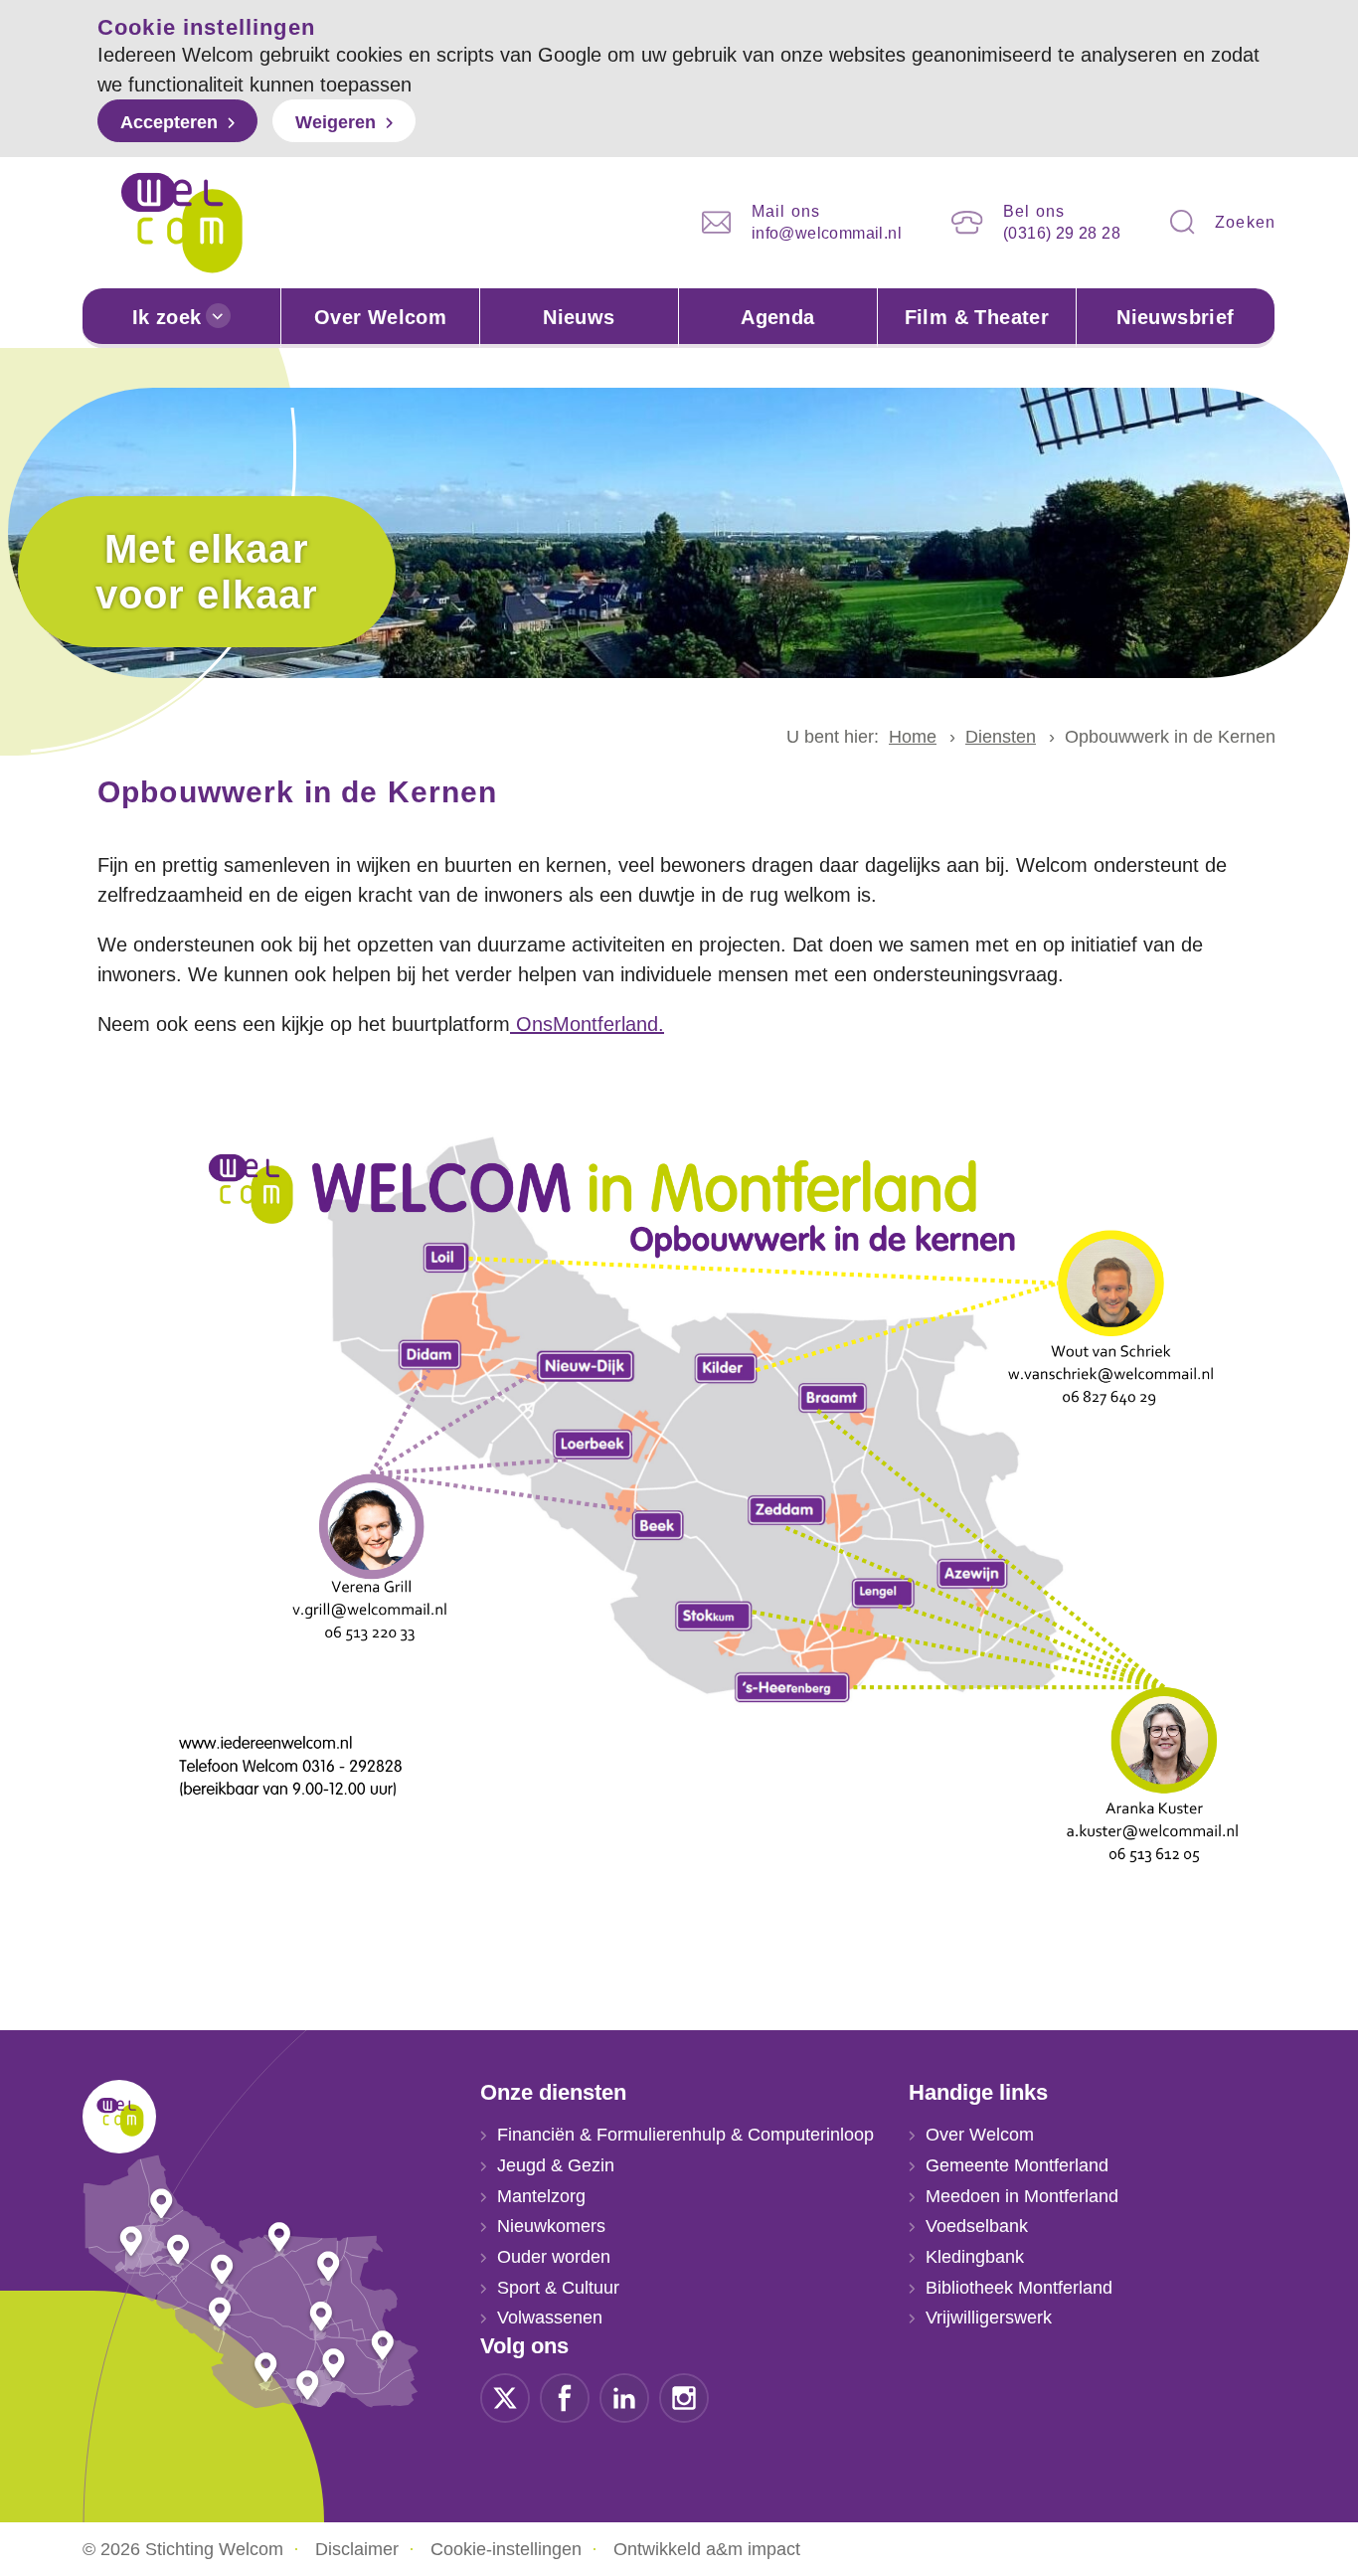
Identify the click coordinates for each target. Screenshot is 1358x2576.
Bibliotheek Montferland (1019, 2288)
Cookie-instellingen (506, 2549)
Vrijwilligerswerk (989, 2318)
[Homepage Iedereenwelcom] (182, 223)
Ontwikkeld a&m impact (707, 2549)
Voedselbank (977, 2226)
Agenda (777, 317)
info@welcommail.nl (827, 233)
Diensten (1001, 737)
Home (913, 737)
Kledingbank (975, 2257)
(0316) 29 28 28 (1062, 233)
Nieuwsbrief (1175, 317)
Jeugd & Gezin (556, 2165)
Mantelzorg (541, 2196)
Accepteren (169, 122)
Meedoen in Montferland (1022, 2196)
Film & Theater (977, 317)
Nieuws (579, 317)
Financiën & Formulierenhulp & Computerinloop (685, 2135)
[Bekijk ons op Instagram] (684, 2397)
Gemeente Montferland (1017, 2165)
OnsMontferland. (587, 1024)
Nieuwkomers (551, 2226)
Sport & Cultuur (558, 2288)
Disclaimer (357, 2549)
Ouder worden (554, 2257)
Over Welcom (380, 317)
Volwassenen (550, 2318)
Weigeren (336, 122)
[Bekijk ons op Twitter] (505, 2397)
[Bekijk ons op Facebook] (565, 2397)
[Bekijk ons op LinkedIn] (624, 2397)
